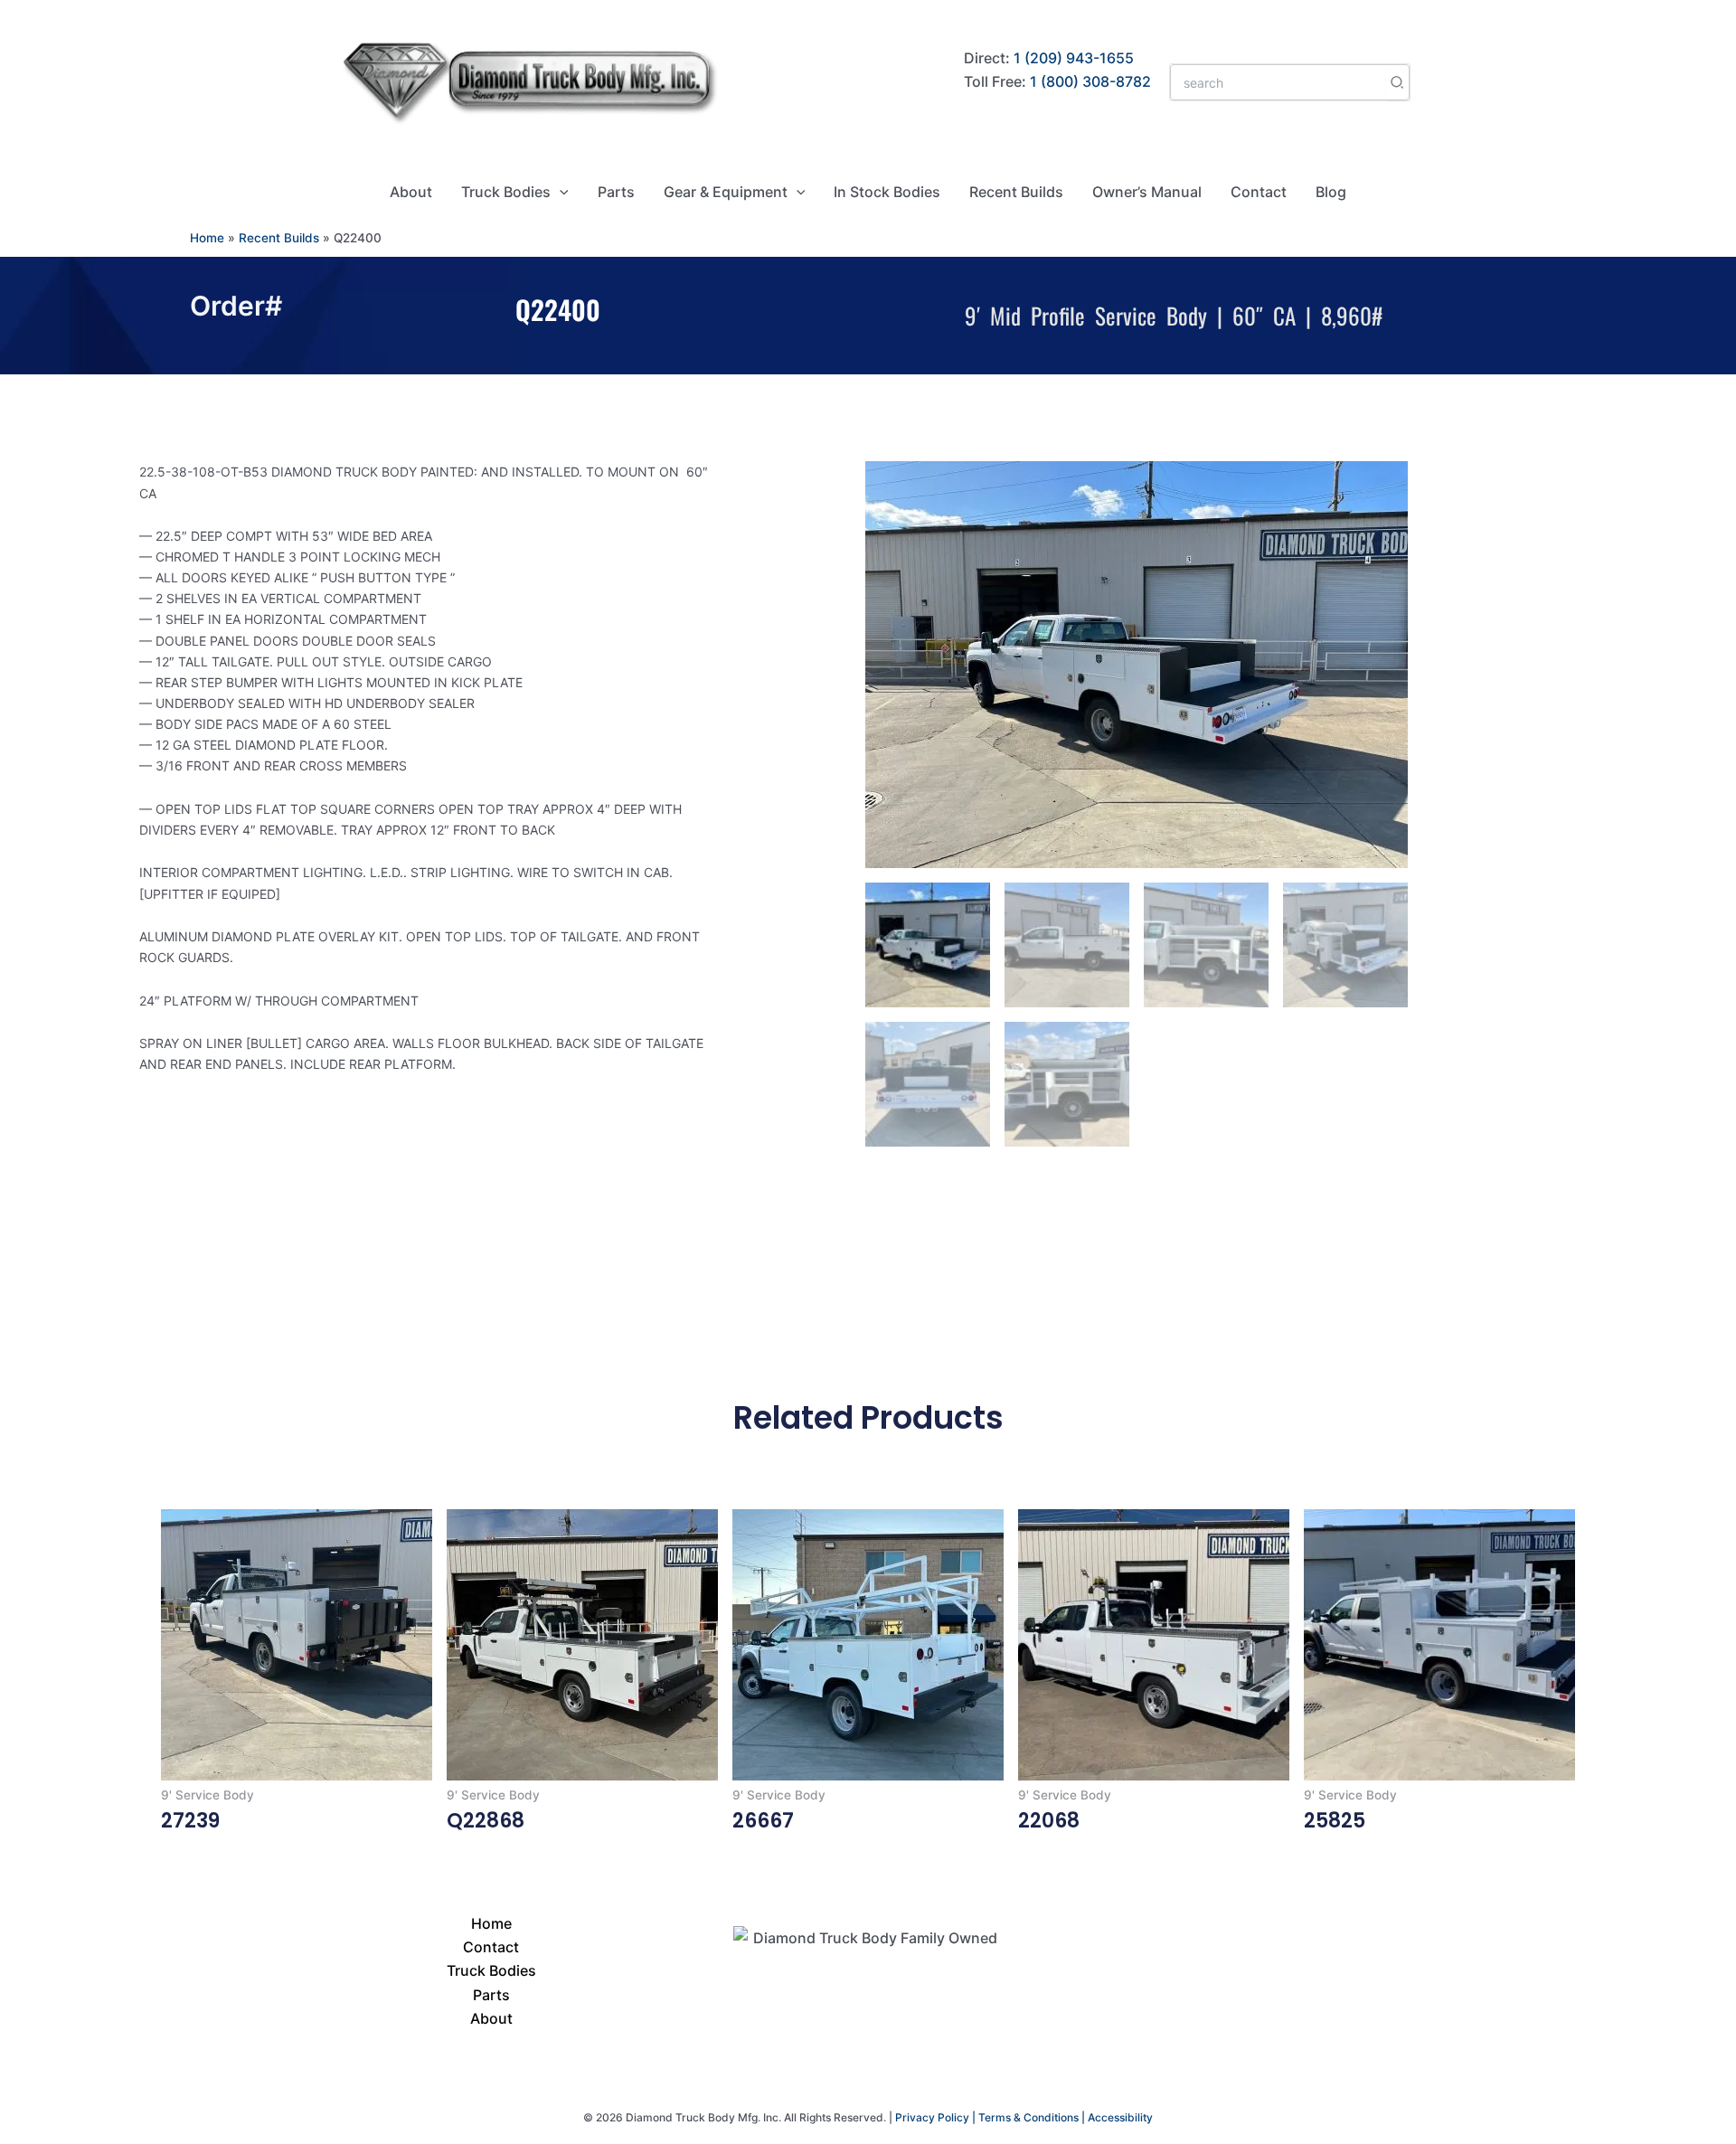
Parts (616, 192)
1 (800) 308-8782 (1090, 81)
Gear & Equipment (726, 192)
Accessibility (1120, 2117)
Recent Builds (1016, 192)
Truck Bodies (506, 192)
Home (207, 238)
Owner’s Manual (1147, 192)
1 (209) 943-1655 (1074, 58)
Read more (200, 1856)
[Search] (1398, 82)
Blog (1331, 192)
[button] (560, 192)
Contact (1259, 192)
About (411, 192)
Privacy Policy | (937, 2117)
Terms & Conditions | (1033, 2117)
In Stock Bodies (887, 192)
